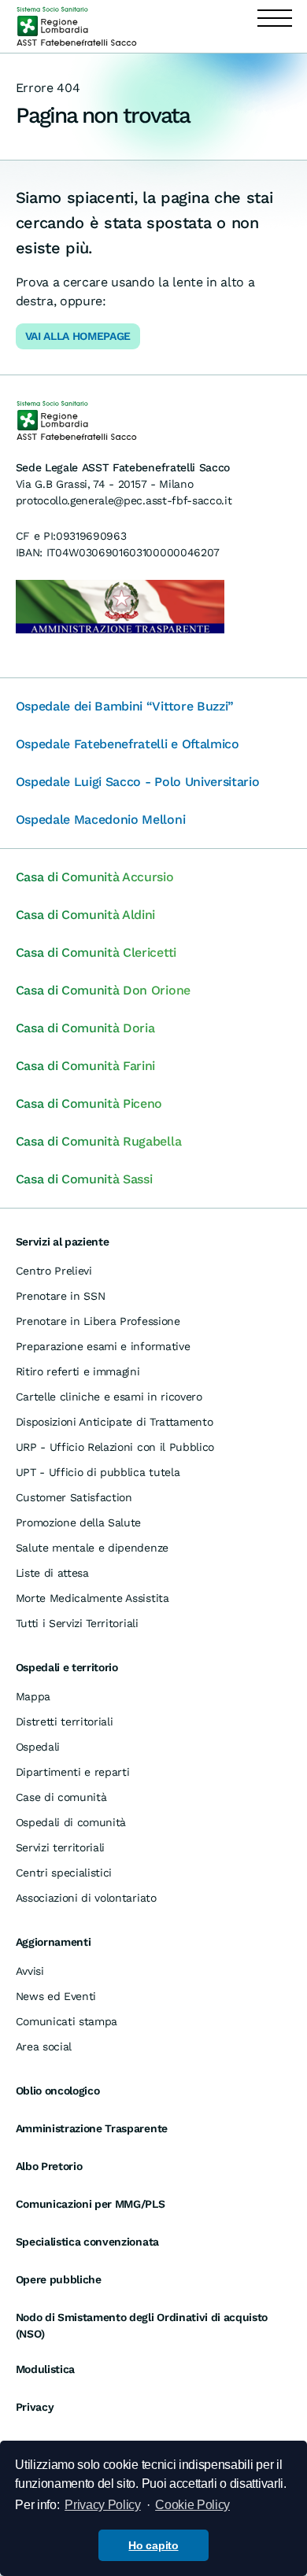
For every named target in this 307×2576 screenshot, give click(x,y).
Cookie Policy (192, 2505)
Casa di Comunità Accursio (95, 877)
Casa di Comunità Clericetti (96, 952)
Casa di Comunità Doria (85, 1028)
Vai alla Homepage (78, 336)
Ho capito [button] (153, 2545)
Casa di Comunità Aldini (86, 915)
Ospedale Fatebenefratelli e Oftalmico (128, 744)
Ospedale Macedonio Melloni (101, 819)
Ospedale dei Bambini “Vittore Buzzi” (125, 706)
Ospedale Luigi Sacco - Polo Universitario (138, 782)
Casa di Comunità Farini (86, 1066)
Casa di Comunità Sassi (84, 1179)
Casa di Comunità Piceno (89, 1103)
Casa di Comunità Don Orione (103, 990)
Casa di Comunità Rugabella (99, 1141)
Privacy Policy (103, 2505)
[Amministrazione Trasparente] (120, 605)
